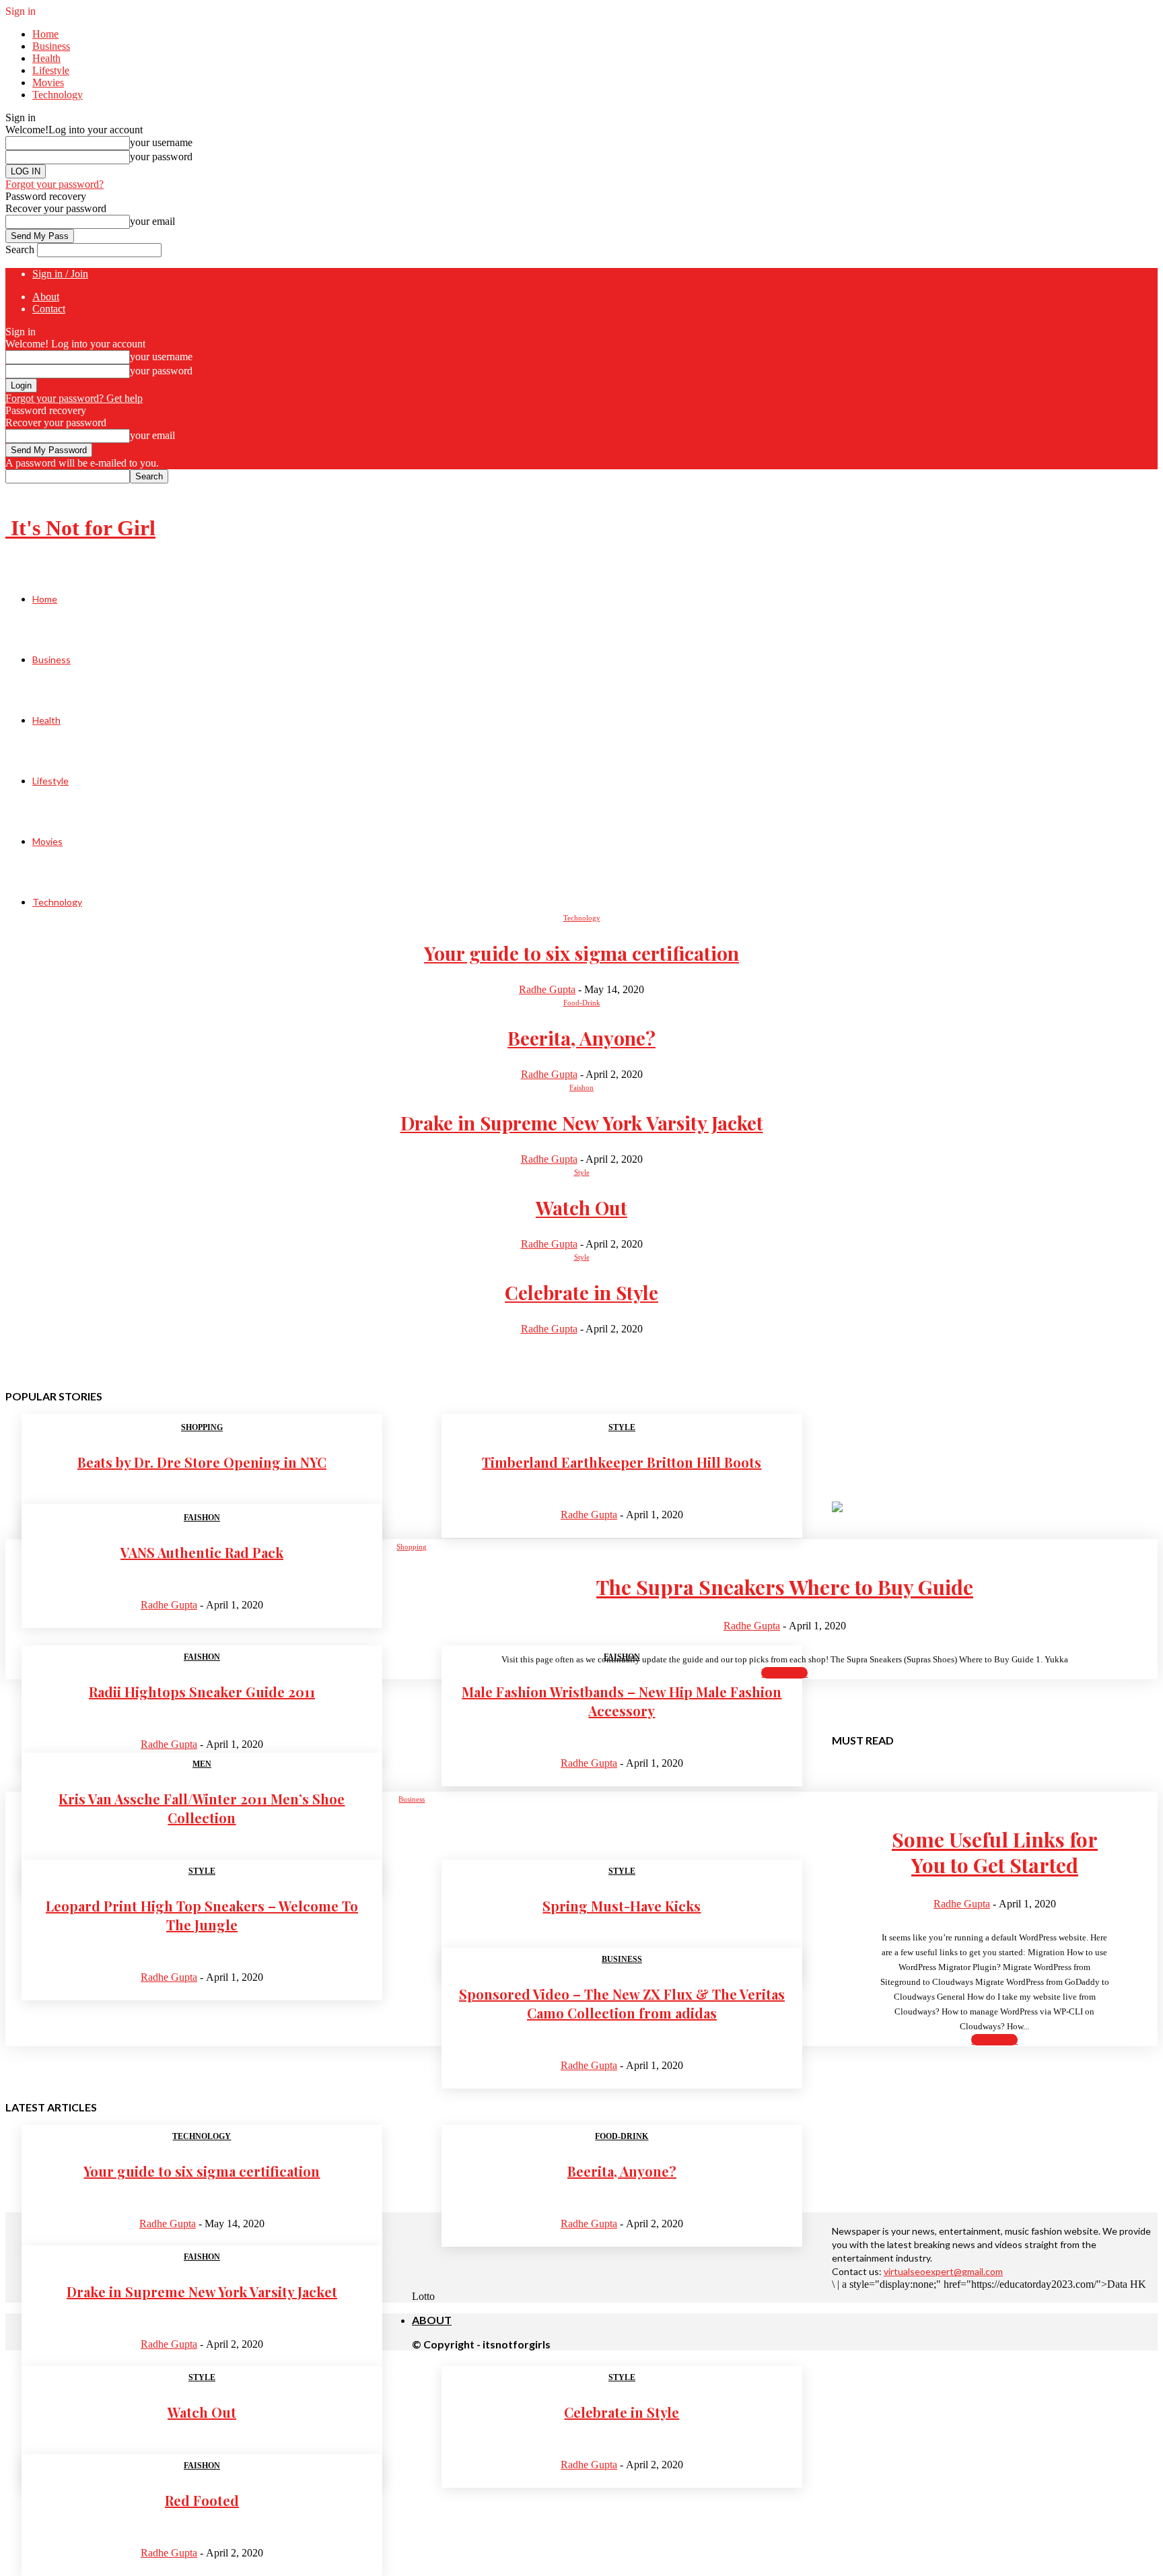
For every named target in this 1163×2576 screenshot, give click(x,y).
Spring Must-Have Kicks (622, 1906)
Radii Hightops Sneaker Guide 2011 (202, 1692)
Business (51, 46)
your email (152, 221)
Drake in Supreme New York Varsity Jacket (582, 1123)
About (46, 297)
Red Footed (202, 2500)
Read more (784, 1673)
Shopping (202, 1427)
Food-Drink (582, 1003)
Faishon (581, 1087)
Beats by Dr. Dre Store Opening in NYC (202, 1462)
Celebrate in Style (581, 1292)
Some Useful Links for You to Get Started (995, 1852)
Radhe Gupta (547, 989)
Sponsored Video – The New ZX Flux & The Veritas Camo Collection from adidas (622, 2003)
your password (161, 157)
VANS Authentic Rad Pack (202, 1552)
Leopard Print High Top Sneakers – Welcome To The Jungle (202, 1915)
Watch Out (581, 1208)
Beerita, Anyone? (581, 1038)
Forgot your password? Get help (74, 398)
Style (582, 1172)
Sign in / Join (60, 274)
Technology (58, 95)
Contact (49, 309)
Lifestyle (51, 70)
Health (46, 58)
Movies (48, 82)
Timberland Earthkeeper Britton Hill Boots (622, 1462)
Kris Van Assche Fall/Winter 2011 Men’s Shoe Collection (202, 1808)
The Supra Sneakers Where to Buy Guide (785, 1587)
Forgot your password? (55, 184)
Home (45, 34)
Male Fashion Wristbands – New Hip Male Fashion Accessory (622, 1701)
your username (161, 142)
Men (202, 1764)
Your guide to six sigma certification (581, 953)
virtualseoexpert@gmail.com (943, 2271)
